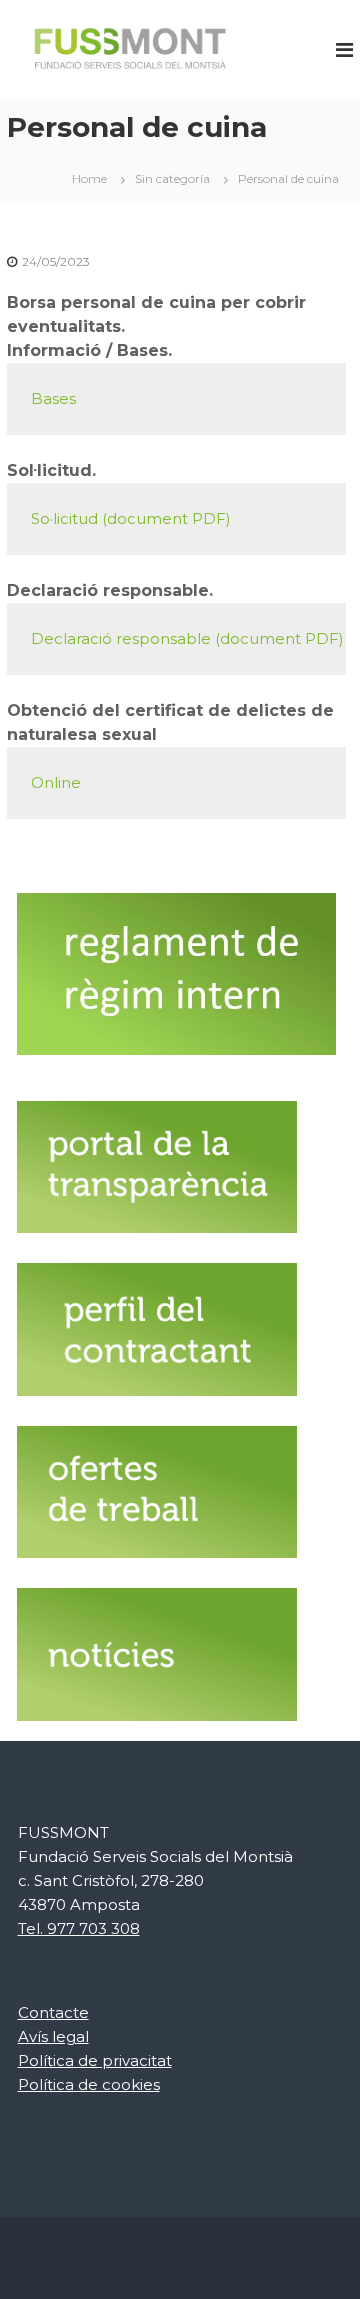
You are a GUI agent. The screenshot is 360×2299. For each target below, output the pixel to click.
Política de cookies (89, 2084)
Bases (53, 398)
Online (56, 782)
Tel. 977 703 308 (79, 1928)
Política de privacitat (95, 2060)
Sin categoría (172, 178)
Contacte (53, 2012)
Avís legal (53, 2036)
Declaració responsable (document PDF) (187, 638)
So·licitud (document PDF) (131, 518)
